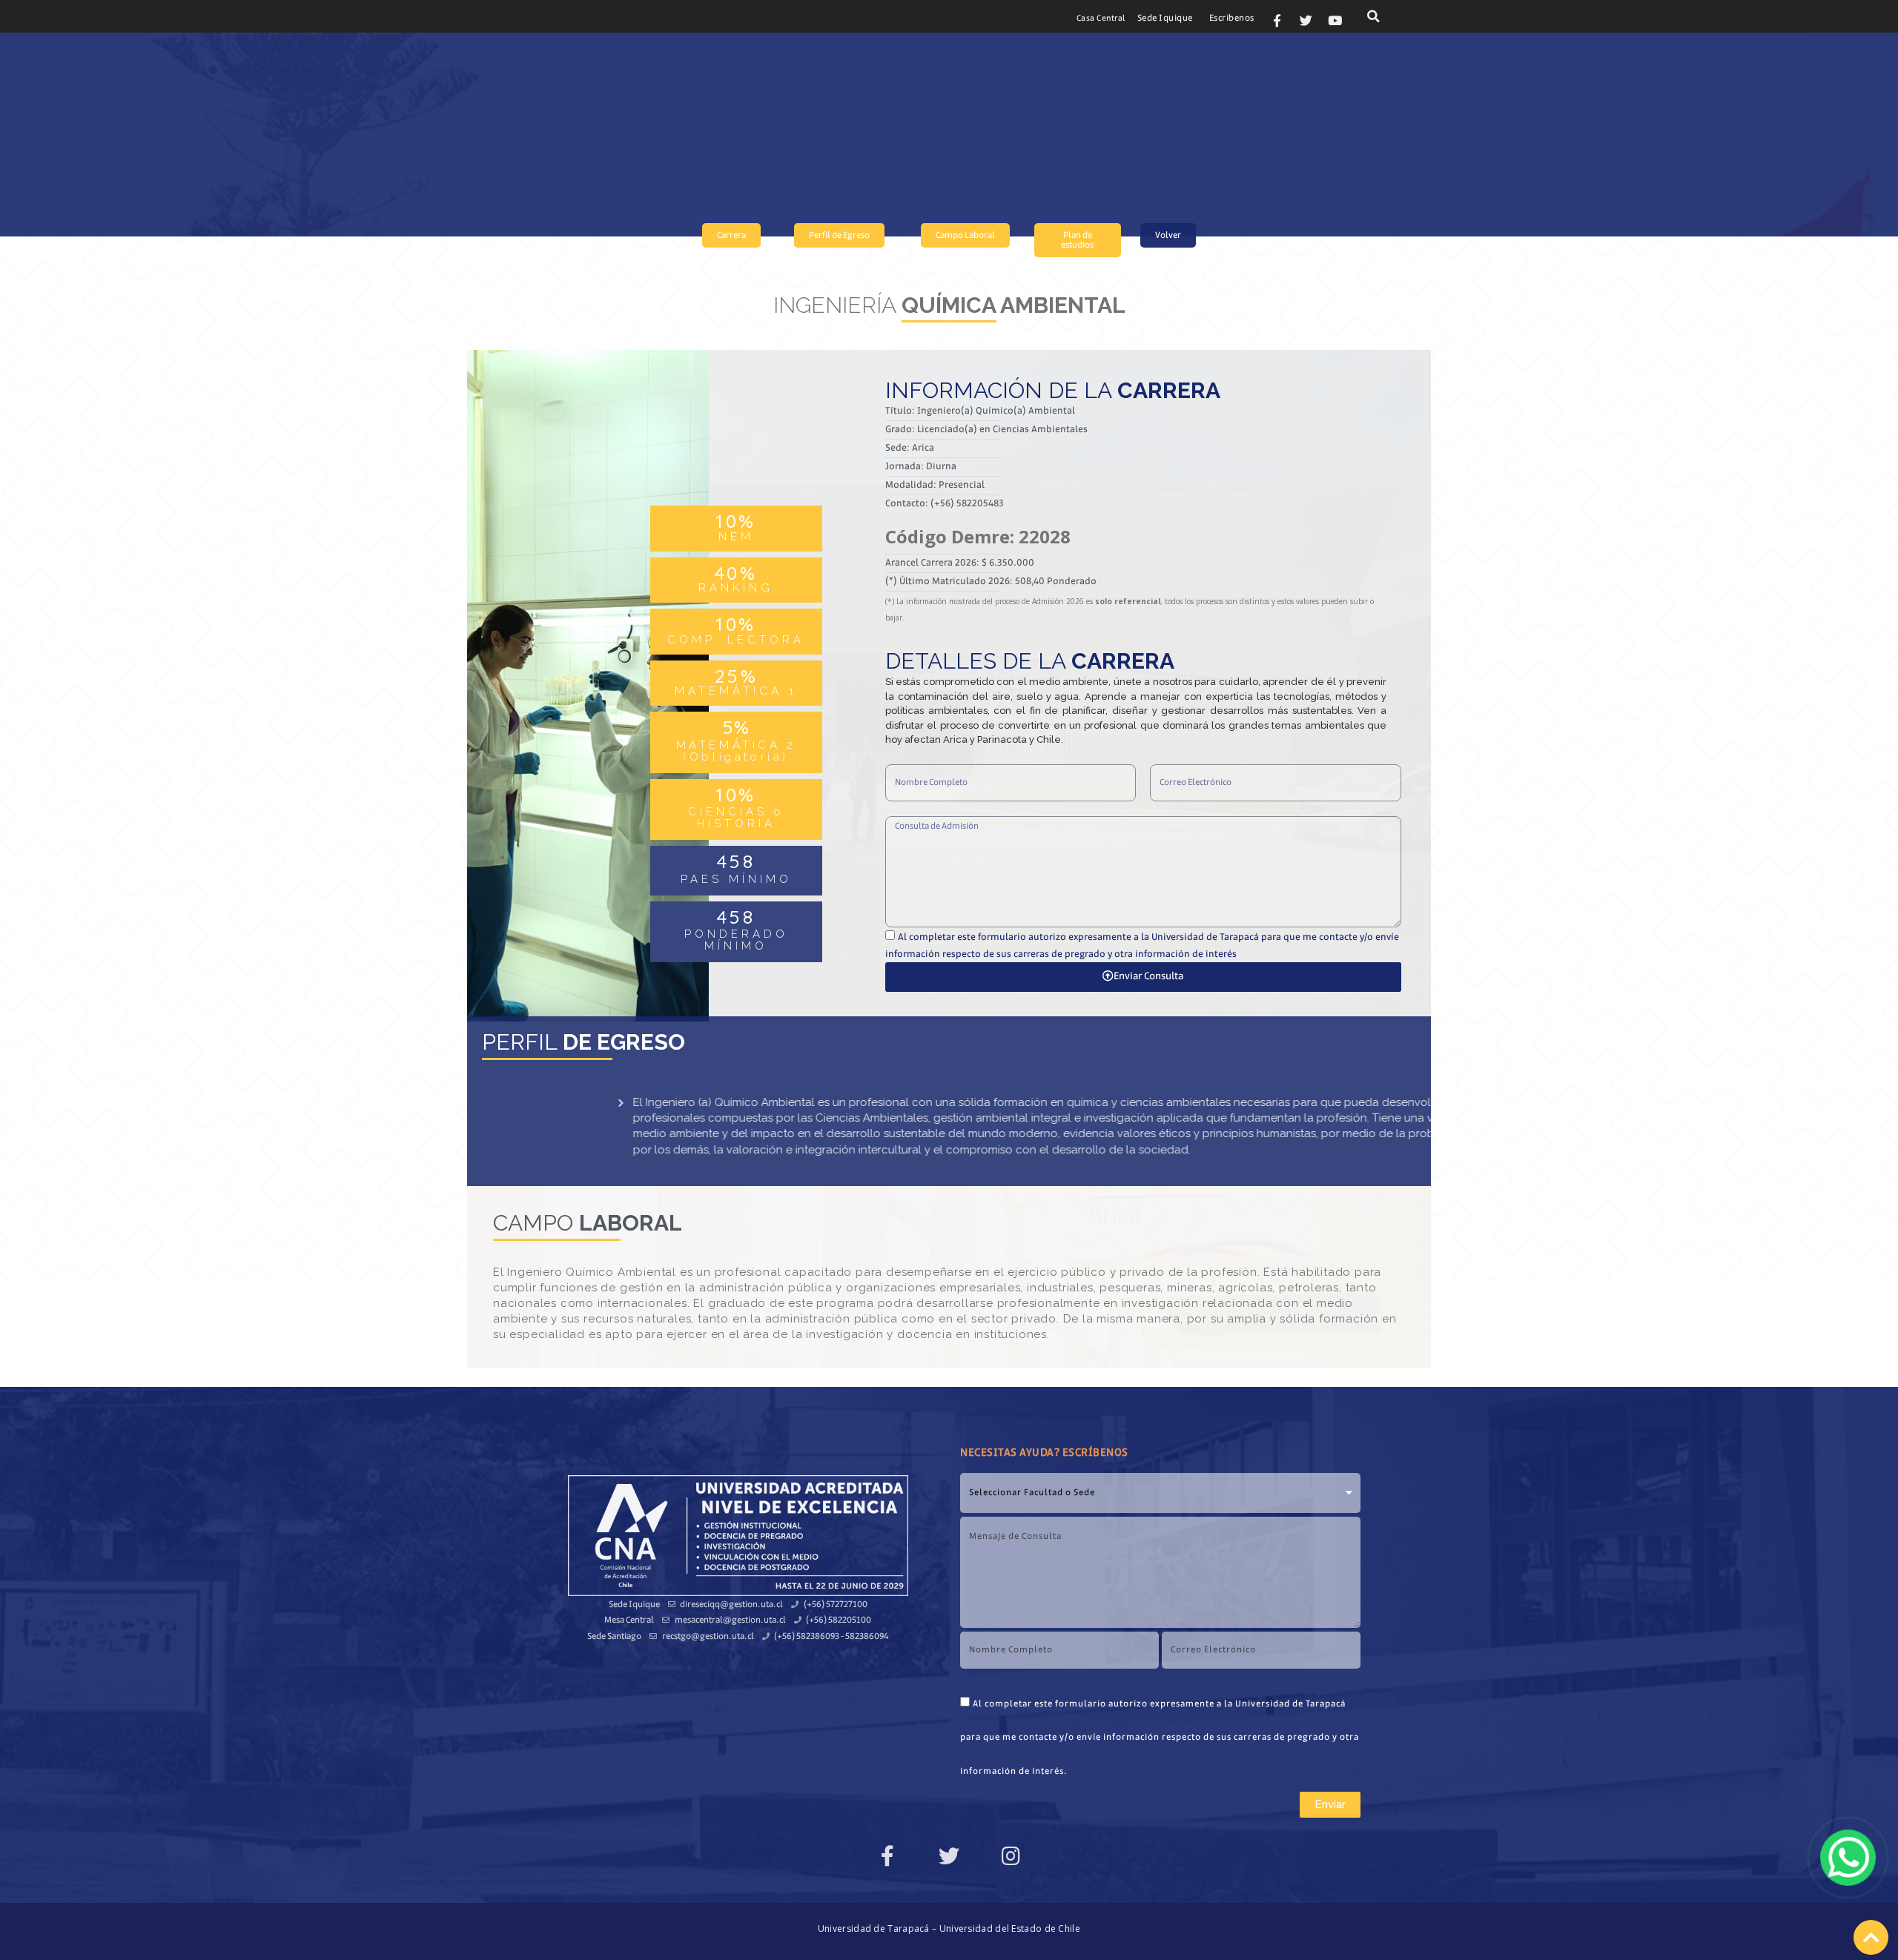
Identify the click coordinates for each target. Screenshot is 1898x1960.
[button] (1101, 19)
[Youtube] (1335, 20)
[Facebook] (887, 1856)
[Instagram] (1011, 1856)
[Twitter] (1306, 20)
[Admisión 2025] (1848, 1858)
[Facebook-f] (1277, 20)
